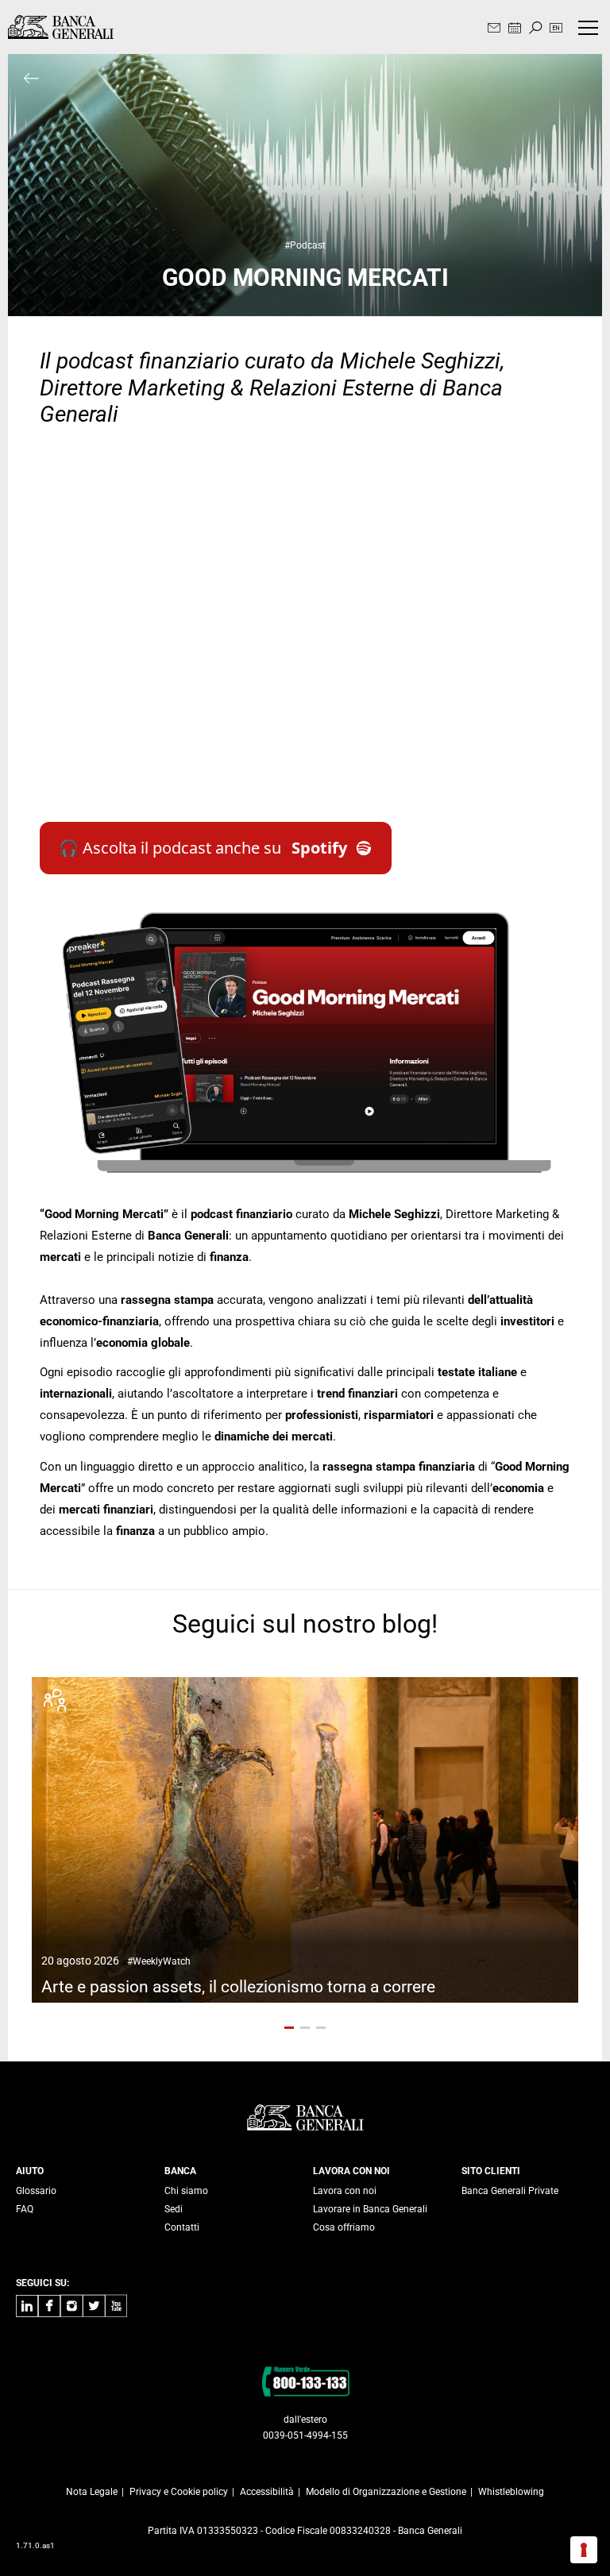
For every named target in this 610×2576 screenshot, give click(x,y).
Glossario (36, 2191)
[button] (289, 2028)
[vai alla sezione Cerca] (535, 29)
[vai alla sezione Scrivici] (494, 29)
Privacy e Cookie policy (179, 2492)
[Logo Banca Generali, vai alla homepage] (61, 27)
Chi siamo (186, 2191)
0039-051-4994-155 (305, 2435)
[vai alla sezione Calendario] (515, 29)
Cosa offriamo (344, 2227)
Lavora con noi (345, 2191)
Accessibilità (267, 2492)
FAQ (25, 2209)
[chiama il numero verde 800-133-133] (305, 2381)
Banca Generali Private (510, 2191)
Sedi (174, 2209)
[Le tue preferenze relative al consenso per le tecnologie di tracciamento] (584, 2550)
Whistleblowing (511, 2492)
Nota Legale (92, 2492)
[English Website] (556, 29)
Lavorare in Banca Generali (370, 2209)
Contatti (182, 2227)
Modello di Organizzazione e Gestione (386, 2492)
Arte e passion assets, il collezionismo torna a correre (238, 1975)
